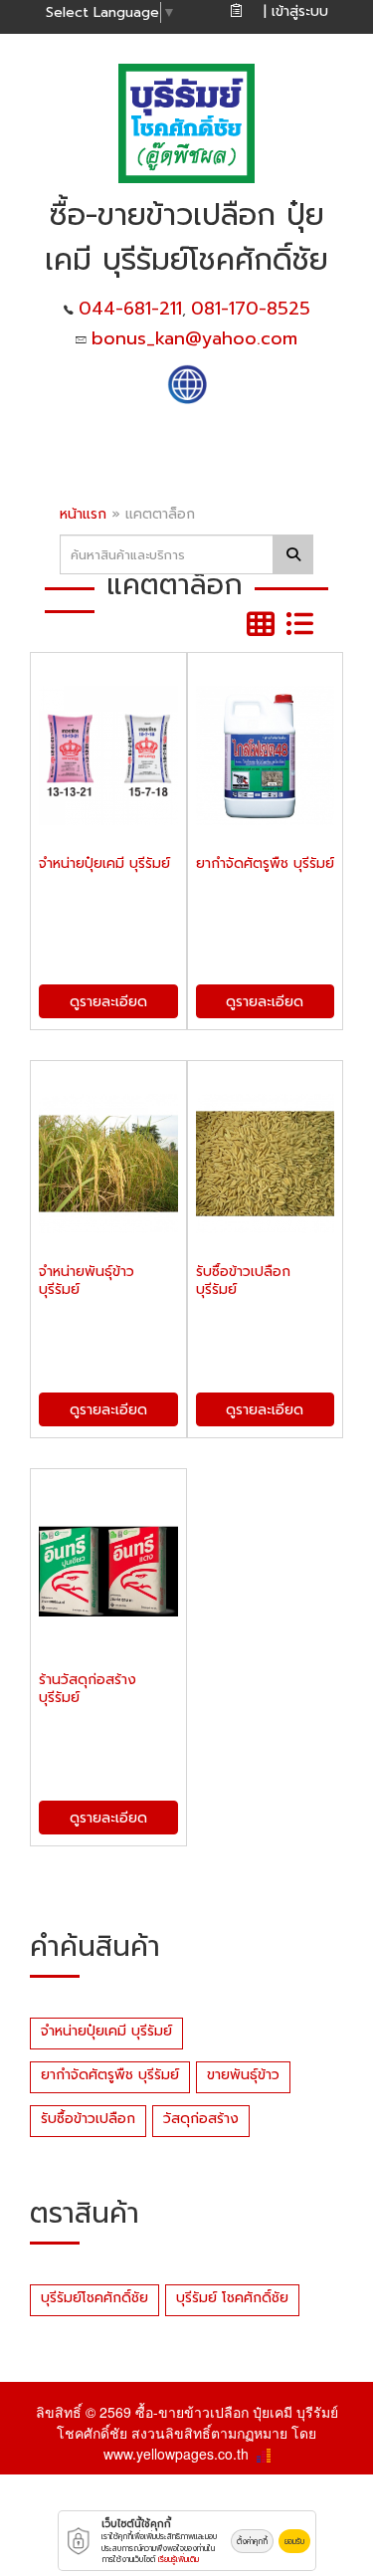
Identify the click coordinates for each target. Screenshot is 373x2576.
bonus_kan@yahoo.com (194, 338)
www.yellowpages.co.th (176, 2454)
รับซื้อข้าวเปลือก (88, 2119)
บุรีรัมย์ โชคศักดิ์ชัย (232, 2298)
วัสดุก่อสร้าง (201, 2119)
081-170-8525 (251, 309)
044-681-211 (130, 309)
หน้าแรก (83, 514)
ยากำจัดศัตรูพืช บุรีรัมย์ (110, 2075)
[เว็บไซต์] (187, 383)
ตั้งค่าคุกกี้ (252, 2541)
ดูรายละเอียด (108, 1002)
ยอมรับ (294, 2541)
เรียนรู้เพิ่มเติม (179, 2559)
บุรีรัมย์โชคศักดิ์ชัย (94, 2298)
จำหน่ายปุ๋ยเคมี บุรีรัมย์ (106, 2031)
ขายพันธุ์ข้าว (243, 2075)
